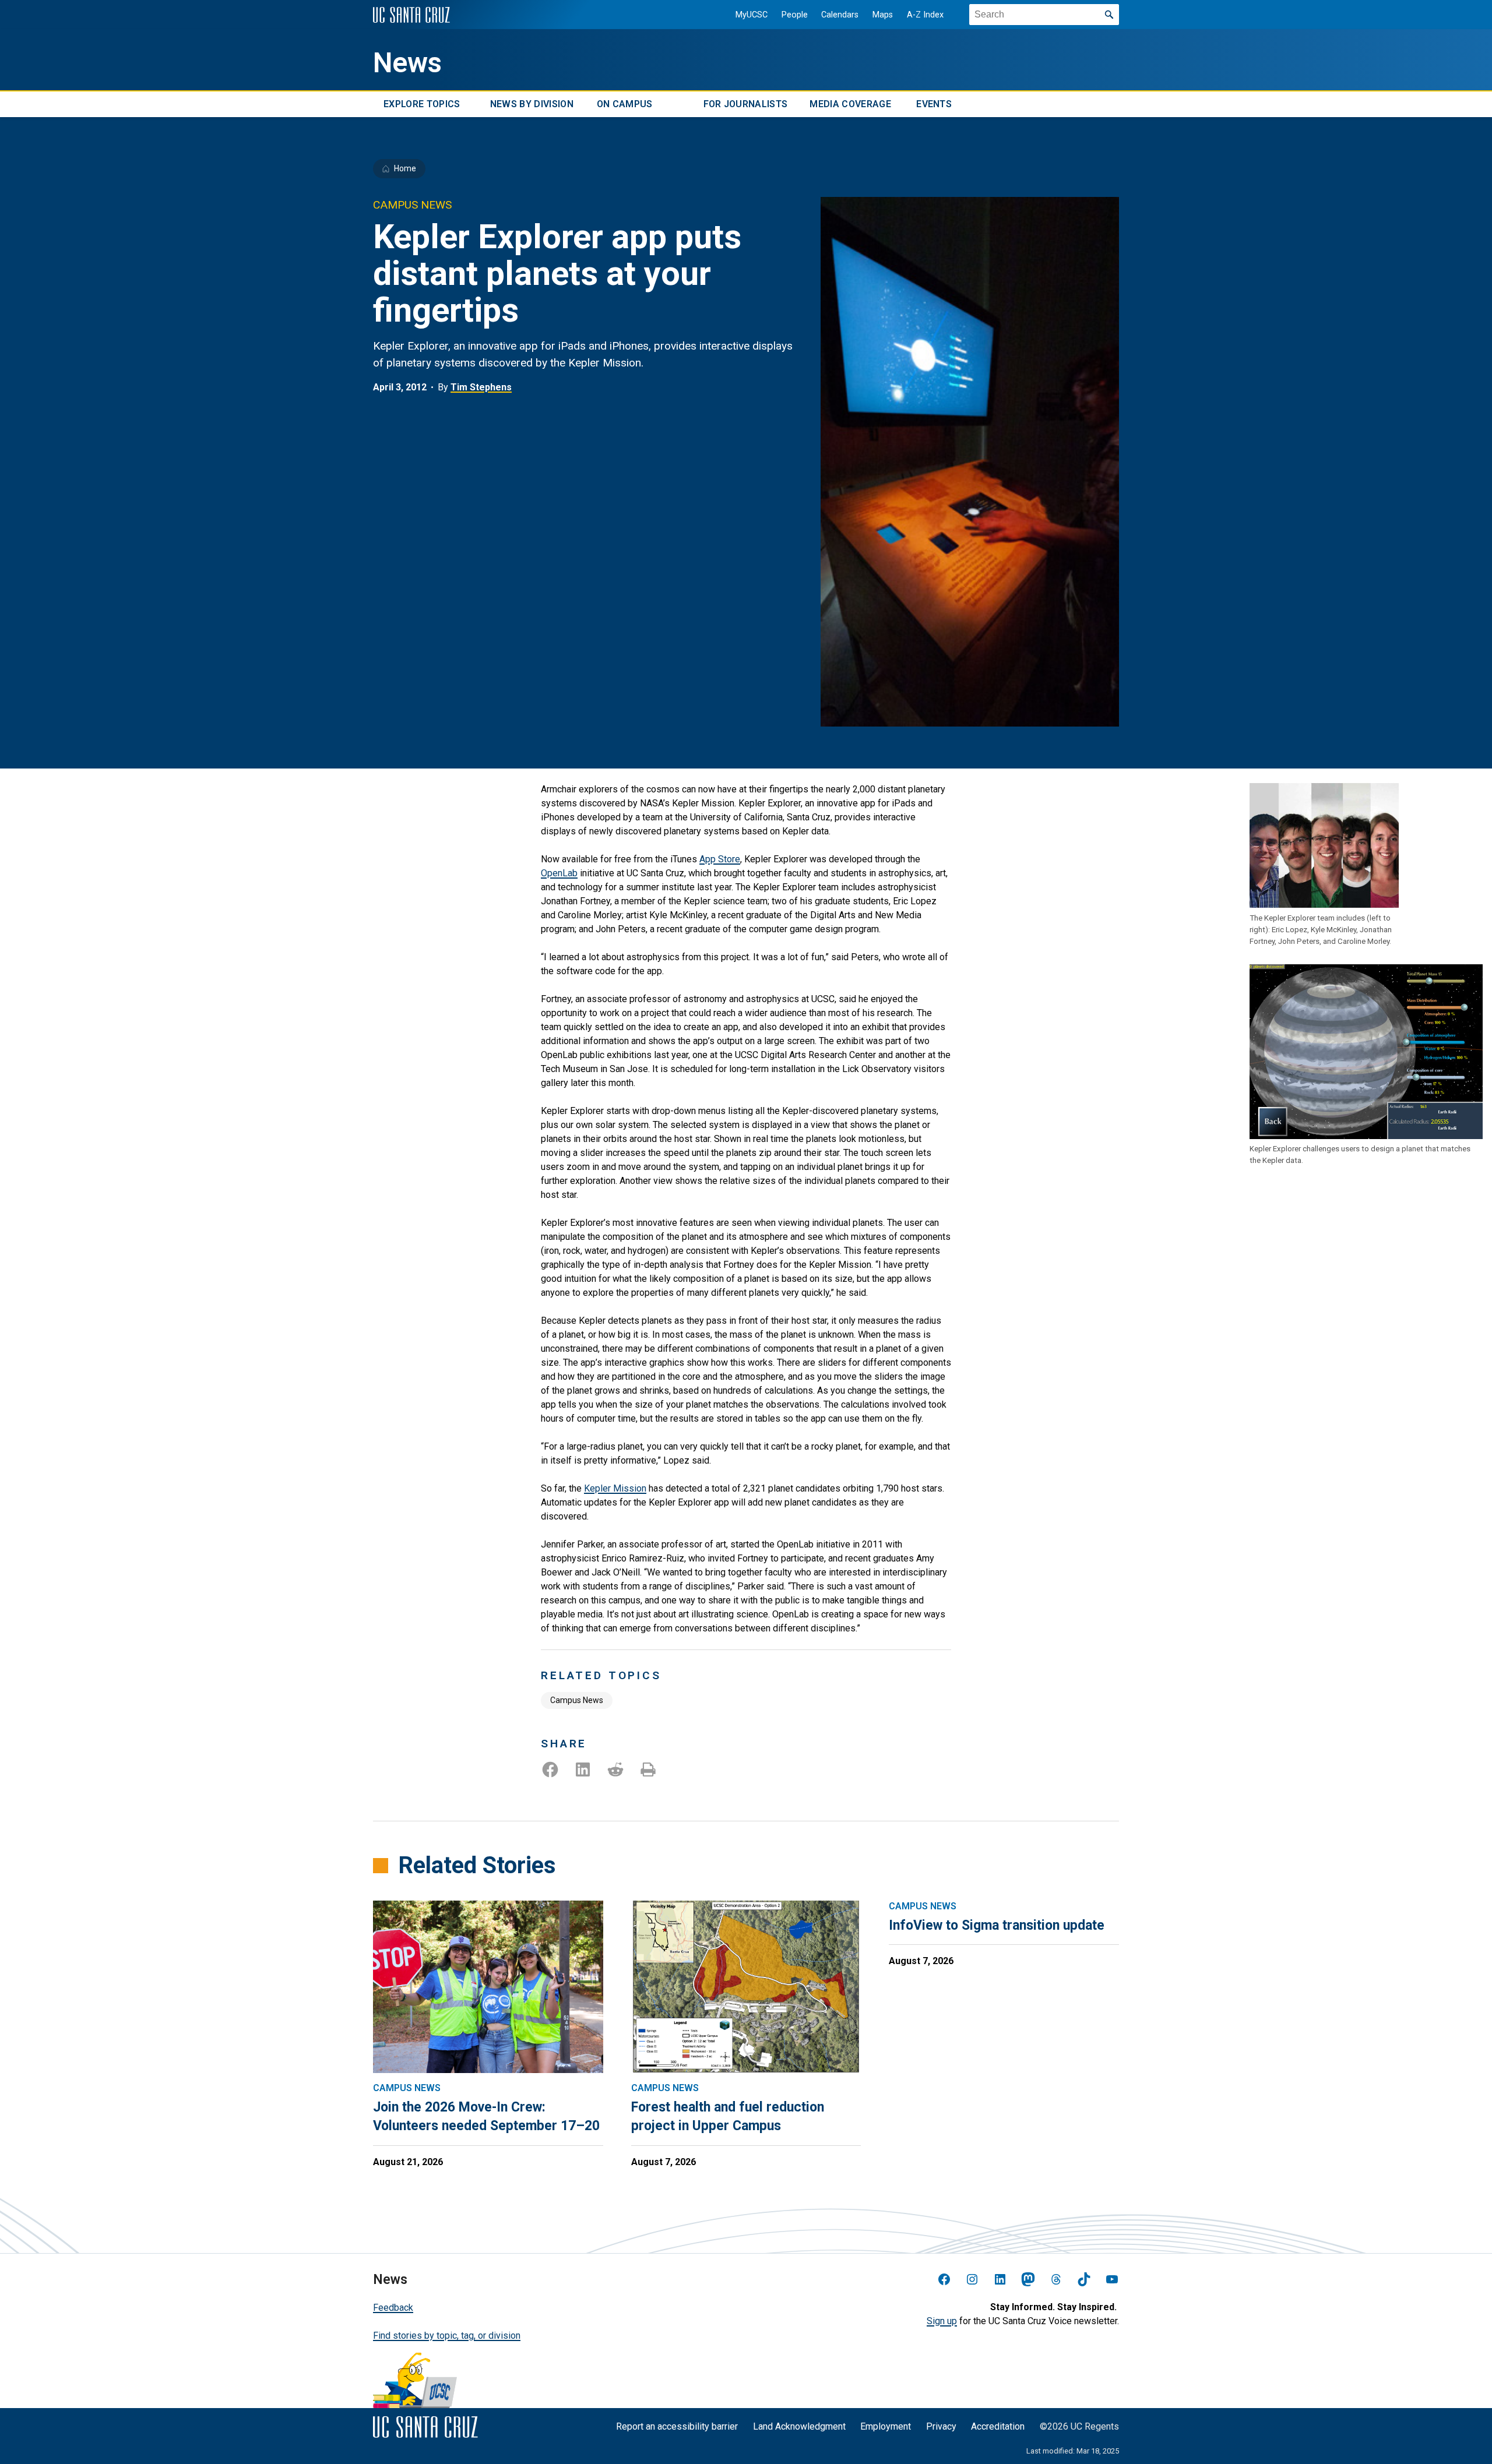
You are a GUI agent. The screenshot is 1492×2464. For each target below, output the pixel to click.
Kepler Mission (615, 1488)
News (407, 63)
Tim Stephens (481, 387)
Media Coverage (850, 104)
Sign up (942, 2321)
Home (405, 168)
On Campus (625, 104)
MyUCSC (752, 15)
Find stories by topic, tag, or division (447, 2336)
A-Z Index (925, 15)
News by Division (532, 104)
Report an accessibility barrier (677, 2426)
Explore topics (422, 104)
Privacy (941, 2426)
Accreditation (998, 2426)
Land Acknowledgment (799, 2426)
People (795, 15)
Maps (883, 15)
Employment (886, 2426)
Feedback (393, 2308)
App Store (720, 859)
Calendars (840, 15)
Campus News (577, 1700)
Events (934, 104)
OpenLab (559, 873)
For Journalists (746, 104)
